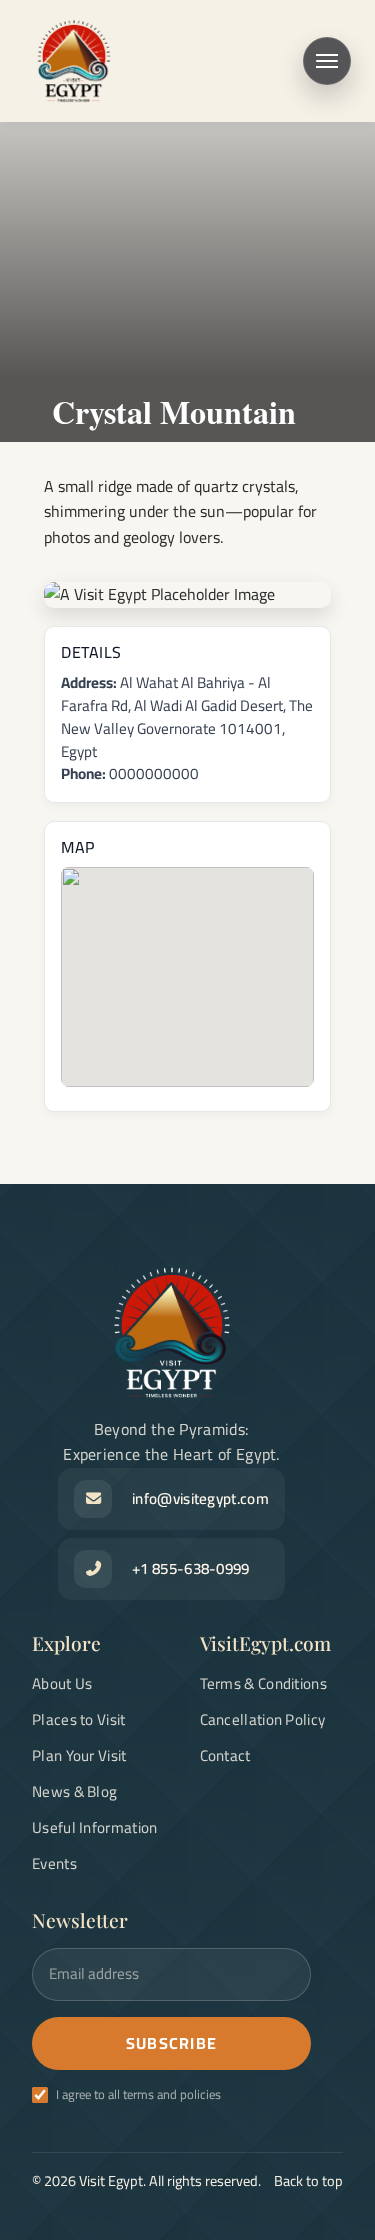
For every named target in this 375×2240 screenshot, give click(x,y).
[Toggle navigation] (327, 61)
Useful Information (94, 1827)
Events (54, 1863)
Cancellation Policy (263, 1719)
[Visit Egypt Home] (74, 61)
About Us (62, 1683)
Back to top (308, 2180)
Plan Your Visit (79, 1755)
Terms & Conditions (263, 1683)
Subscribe (172, 2043)
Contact (225, 1755)
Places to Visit (79, 1719)
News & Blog (74, 1791)
